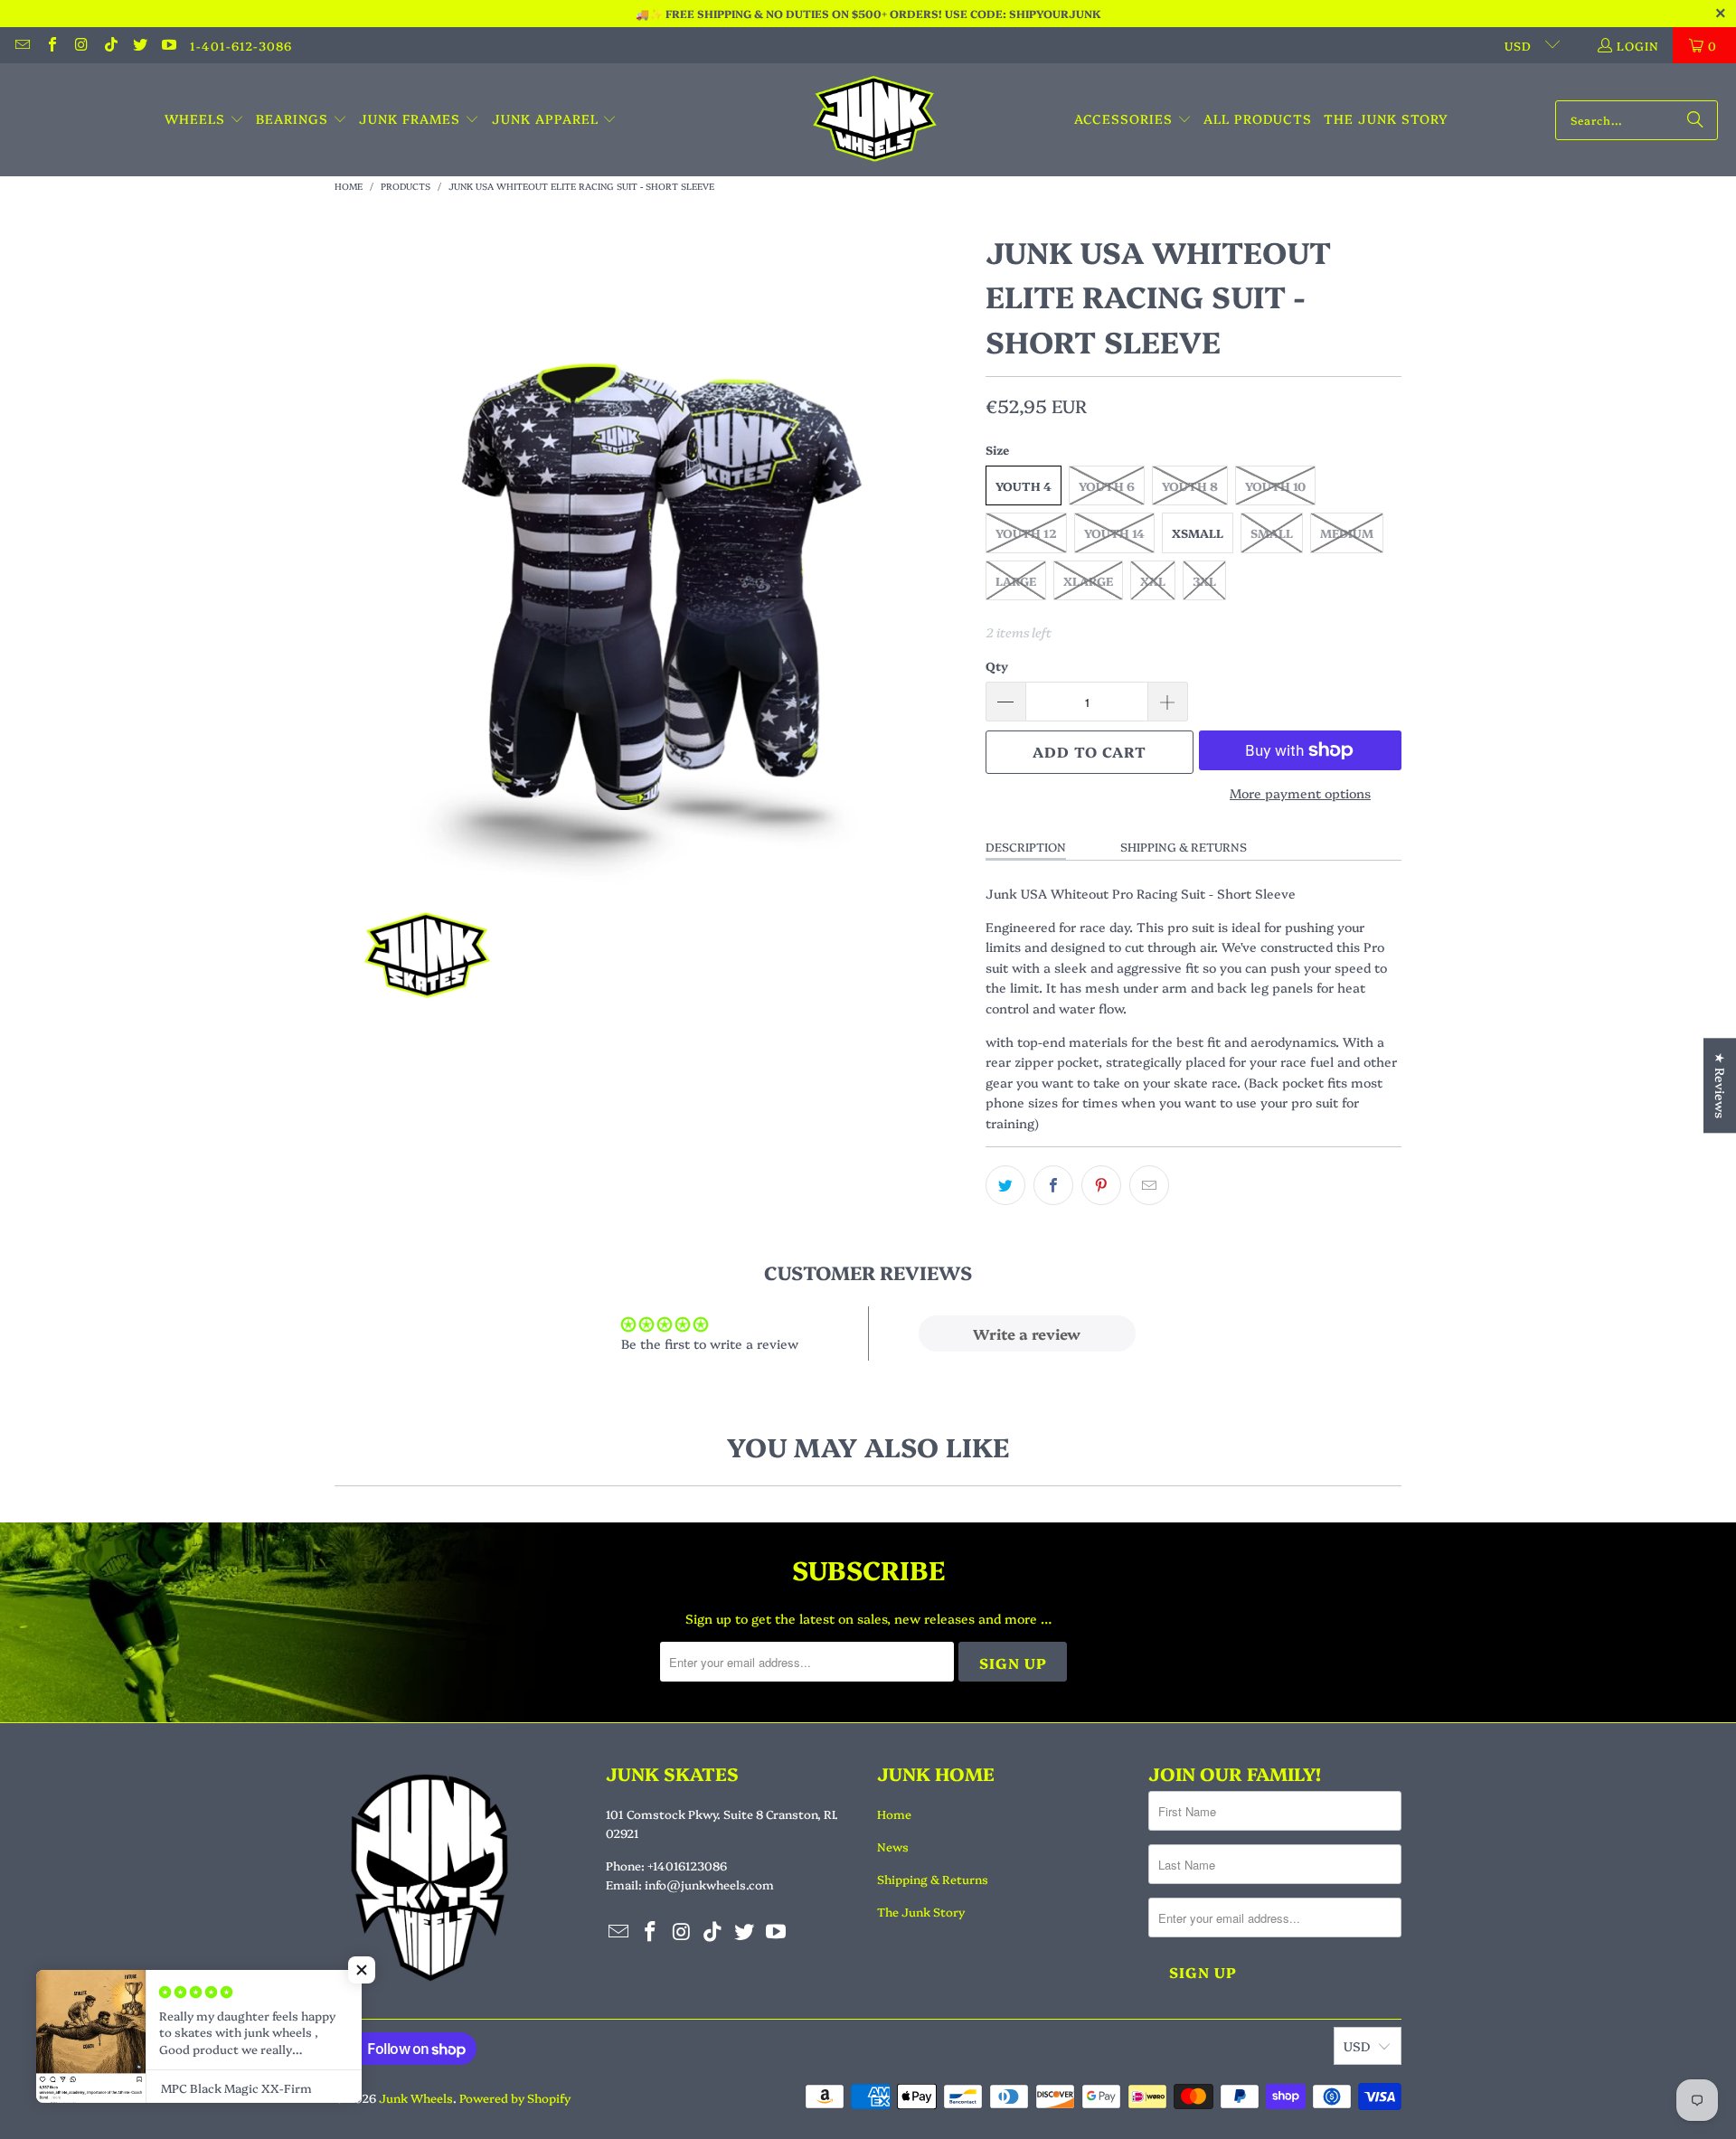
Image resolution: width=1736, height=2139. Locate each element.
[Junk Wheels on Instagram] (80, 45)
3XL (1204, 580)
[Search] (1695, 120)
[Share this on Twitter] (1005, 1185)
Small (1272, 532)
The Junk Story (921, 1911)
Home (894, 1814)
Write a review (1027, 1333)
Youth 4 (1024, 485)
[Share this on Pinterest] (1101, 1185)
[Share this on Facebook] (1053, 1185)
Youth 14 (1114, 532)
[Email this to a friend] (1149, 1185)
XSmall (1198, 532)
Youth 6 (1107, 485)
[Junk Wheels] (875, 120)
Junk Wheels (416, 2097)
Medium (1347, 532)
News (893, 1846)
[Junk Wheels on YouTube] (168, 45)
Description (1026, 846)
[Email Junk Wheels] (22, 45)
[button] (204, 119)
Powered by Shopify (515, 2097)
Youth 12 (1026, 532)
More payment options (1300, 793)
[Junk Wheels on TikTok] (109, 45)
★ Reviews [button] (1721, 1085)
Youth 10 (1275, 485)
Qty (997, 665)
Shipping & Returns (1184, 846)
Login (1638, 45)
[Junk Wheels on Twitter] (139, 45)
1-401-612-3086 (241, 45)
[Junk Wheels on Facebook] (51, 45)
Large (1016, 580)
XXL (1153, 580)
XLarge (1088, 580)
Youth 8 (1190, 485)
